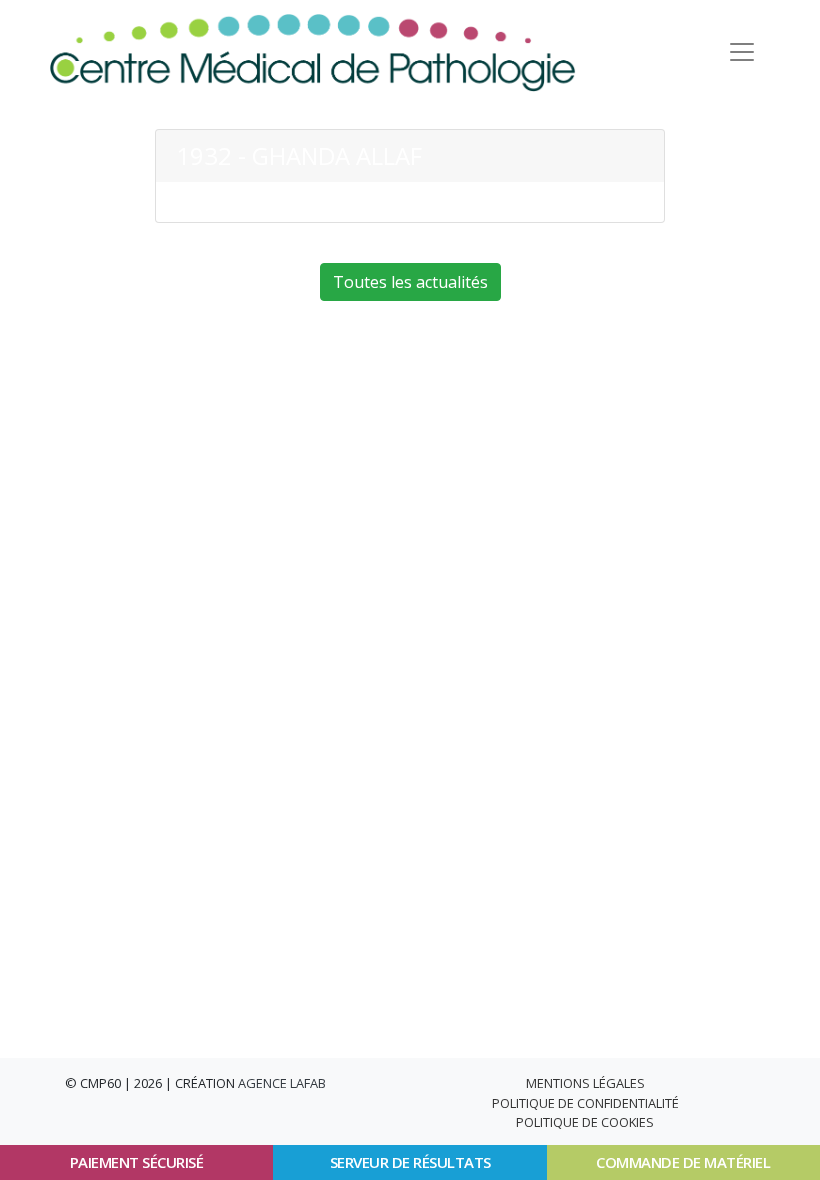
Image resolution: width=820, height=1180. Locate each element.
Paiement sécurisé (137, 1162)
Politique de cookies (585, 1122)
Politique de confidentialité (585, 1103)
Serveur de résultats (410, 1162)
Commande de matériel (683, 1162)
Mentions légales (585, 1083)
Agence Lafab (282, 1083)
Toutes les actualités (410, 282)
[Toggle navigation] (742, 52)
